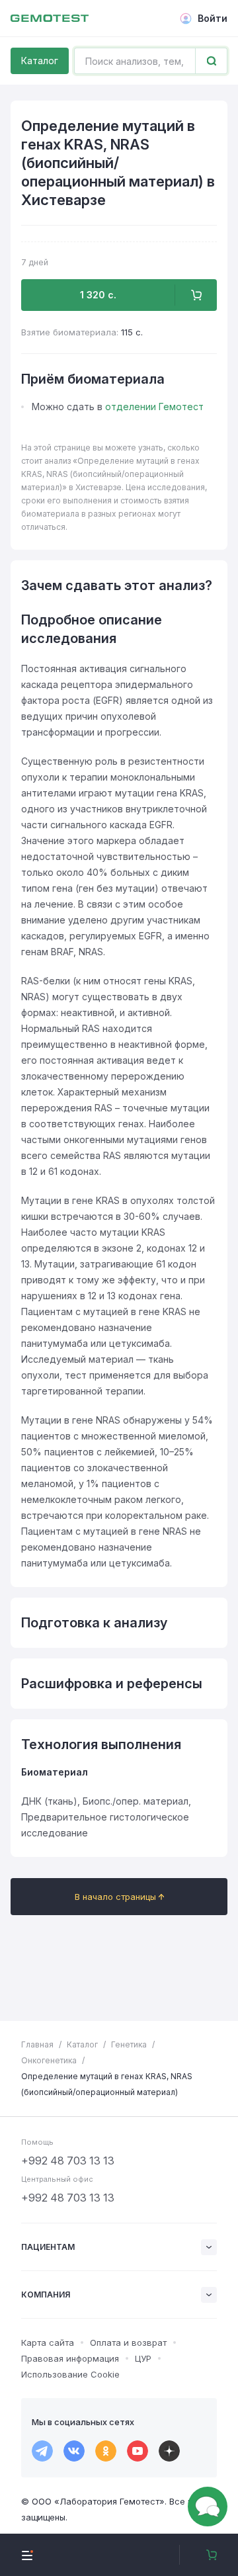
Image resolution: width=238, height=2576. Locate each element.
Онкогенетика (49, 2060)
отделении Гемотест (154, 407)
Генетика (129, 2044)
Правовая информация (70, 2358)
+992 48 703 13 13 (68, 2161)
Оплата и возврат (128, 2342)
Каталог (40, 61)
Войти (213, 18)
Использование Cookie (70, 2374)
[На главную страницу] (50, 19)
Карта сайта (48, 2342)
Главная (37, 2044)
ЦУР (143, 2358)
